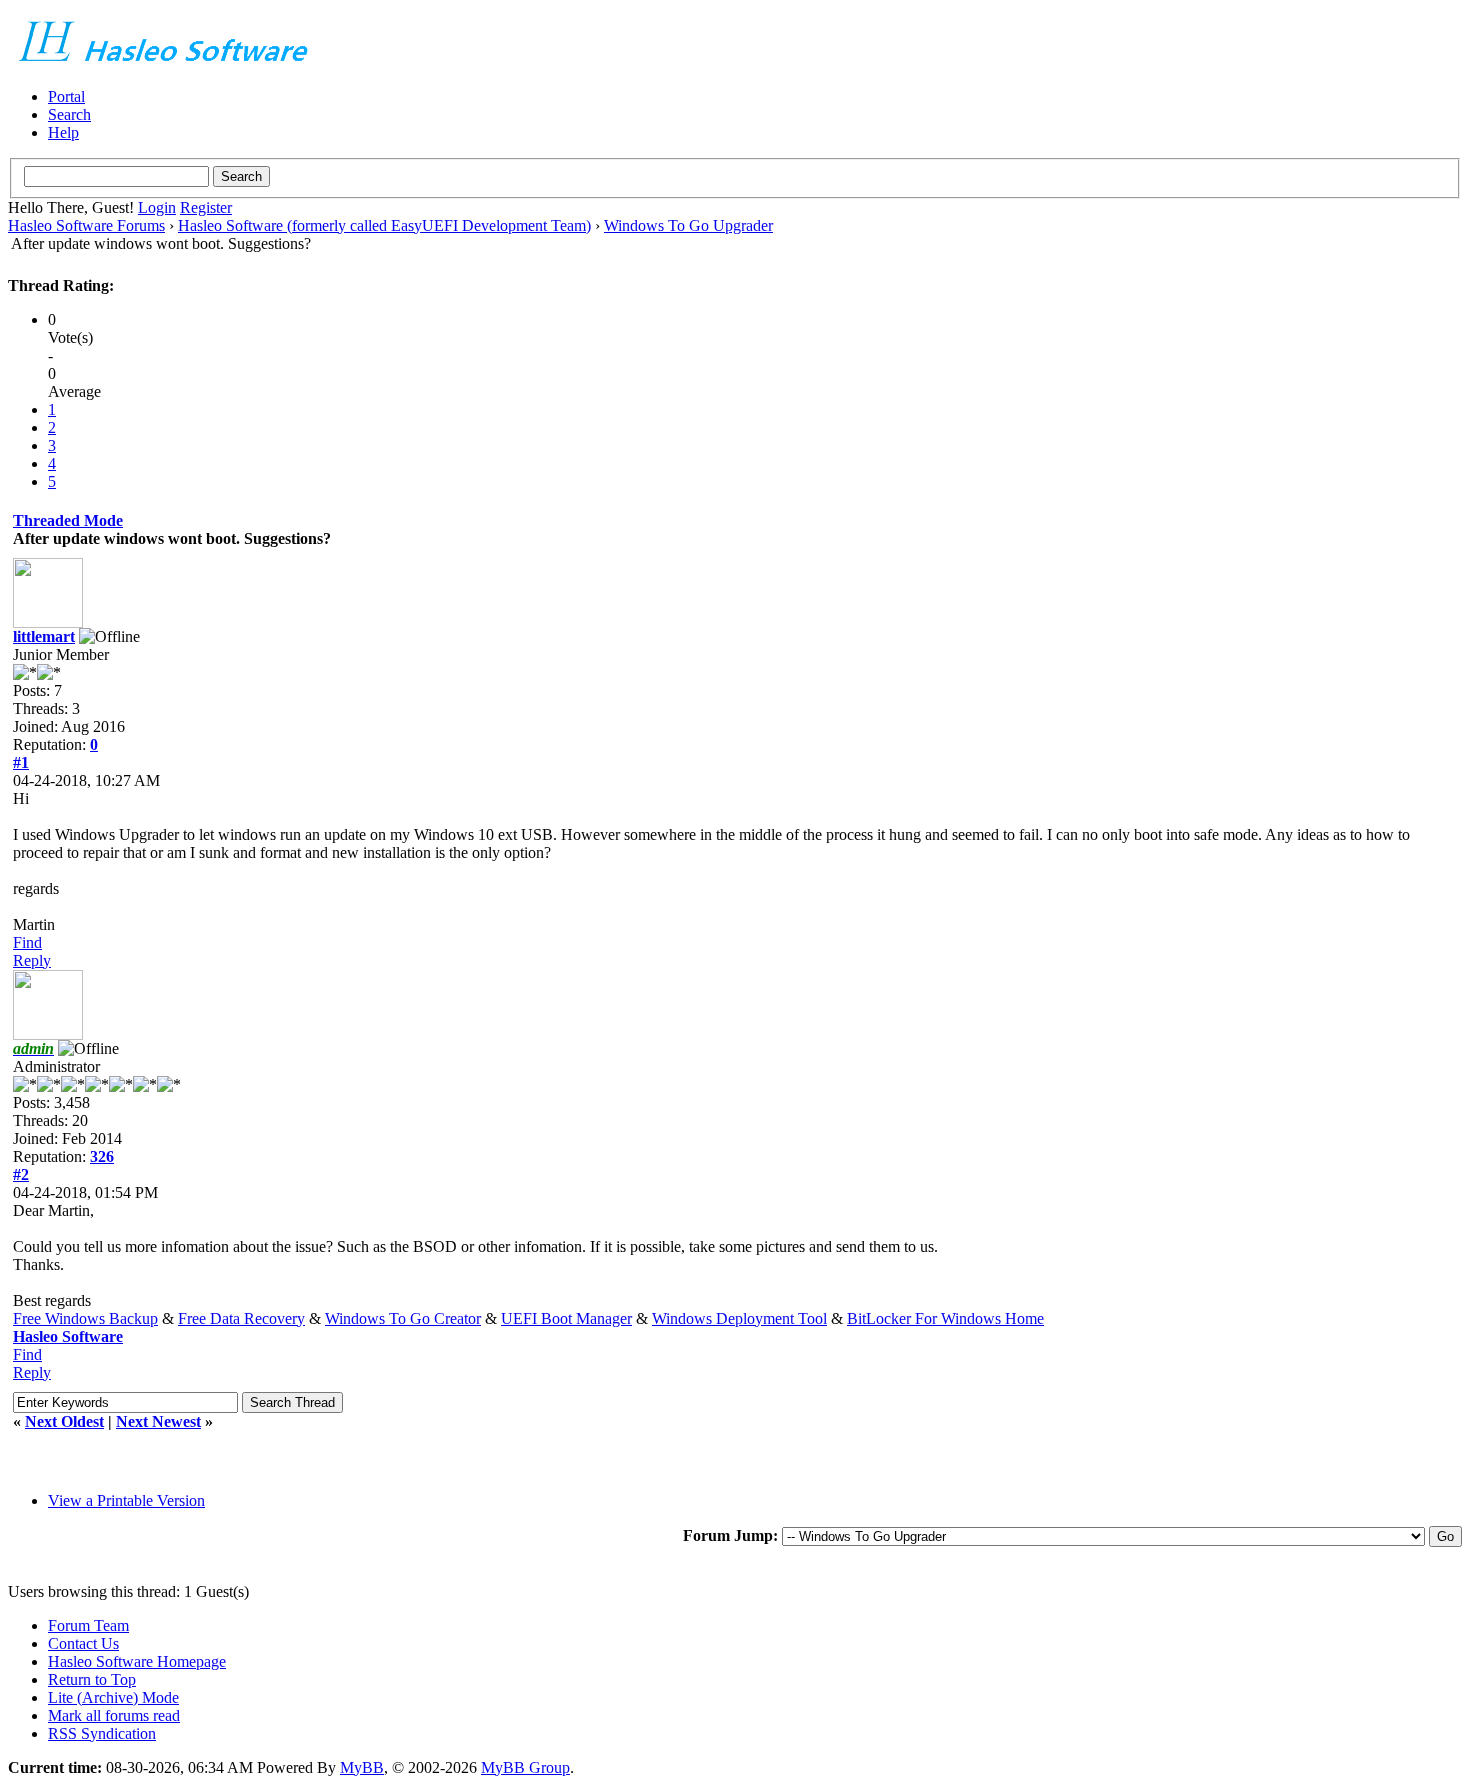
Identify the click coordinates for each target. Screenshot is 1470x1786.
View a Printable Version (126, 1500)
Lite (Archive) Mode (113, 1697)
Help (63, 132)
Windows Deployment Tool (739, 1318)
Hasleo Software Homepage (137, 1661)
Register (206, 207)
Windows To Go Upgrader (688, 225)
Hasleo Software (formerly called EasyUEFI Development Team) (384, 225)
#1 (21, 762)
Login (157, 207)
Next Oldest (64, 1421)
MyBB (362, 1767)
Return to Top (92, 1679)
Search (69, 114)
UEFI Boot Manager (566, 1318)
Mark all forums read (114, 1715)
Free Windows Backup (85, 1318)
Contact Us (83, 1643)
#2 (21, 1174)
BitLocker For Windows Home (945, 1318)
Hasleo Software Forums (86, 225)
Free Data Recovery (241, 1318)
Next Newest (158, 1421)
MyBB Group (525, 1767)
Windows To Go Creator (403, 1318)
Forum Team (88, 1625)
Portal (66, 96)
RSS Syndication (102, 1733)
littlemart (44, 636)
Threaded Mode (68, 520)
